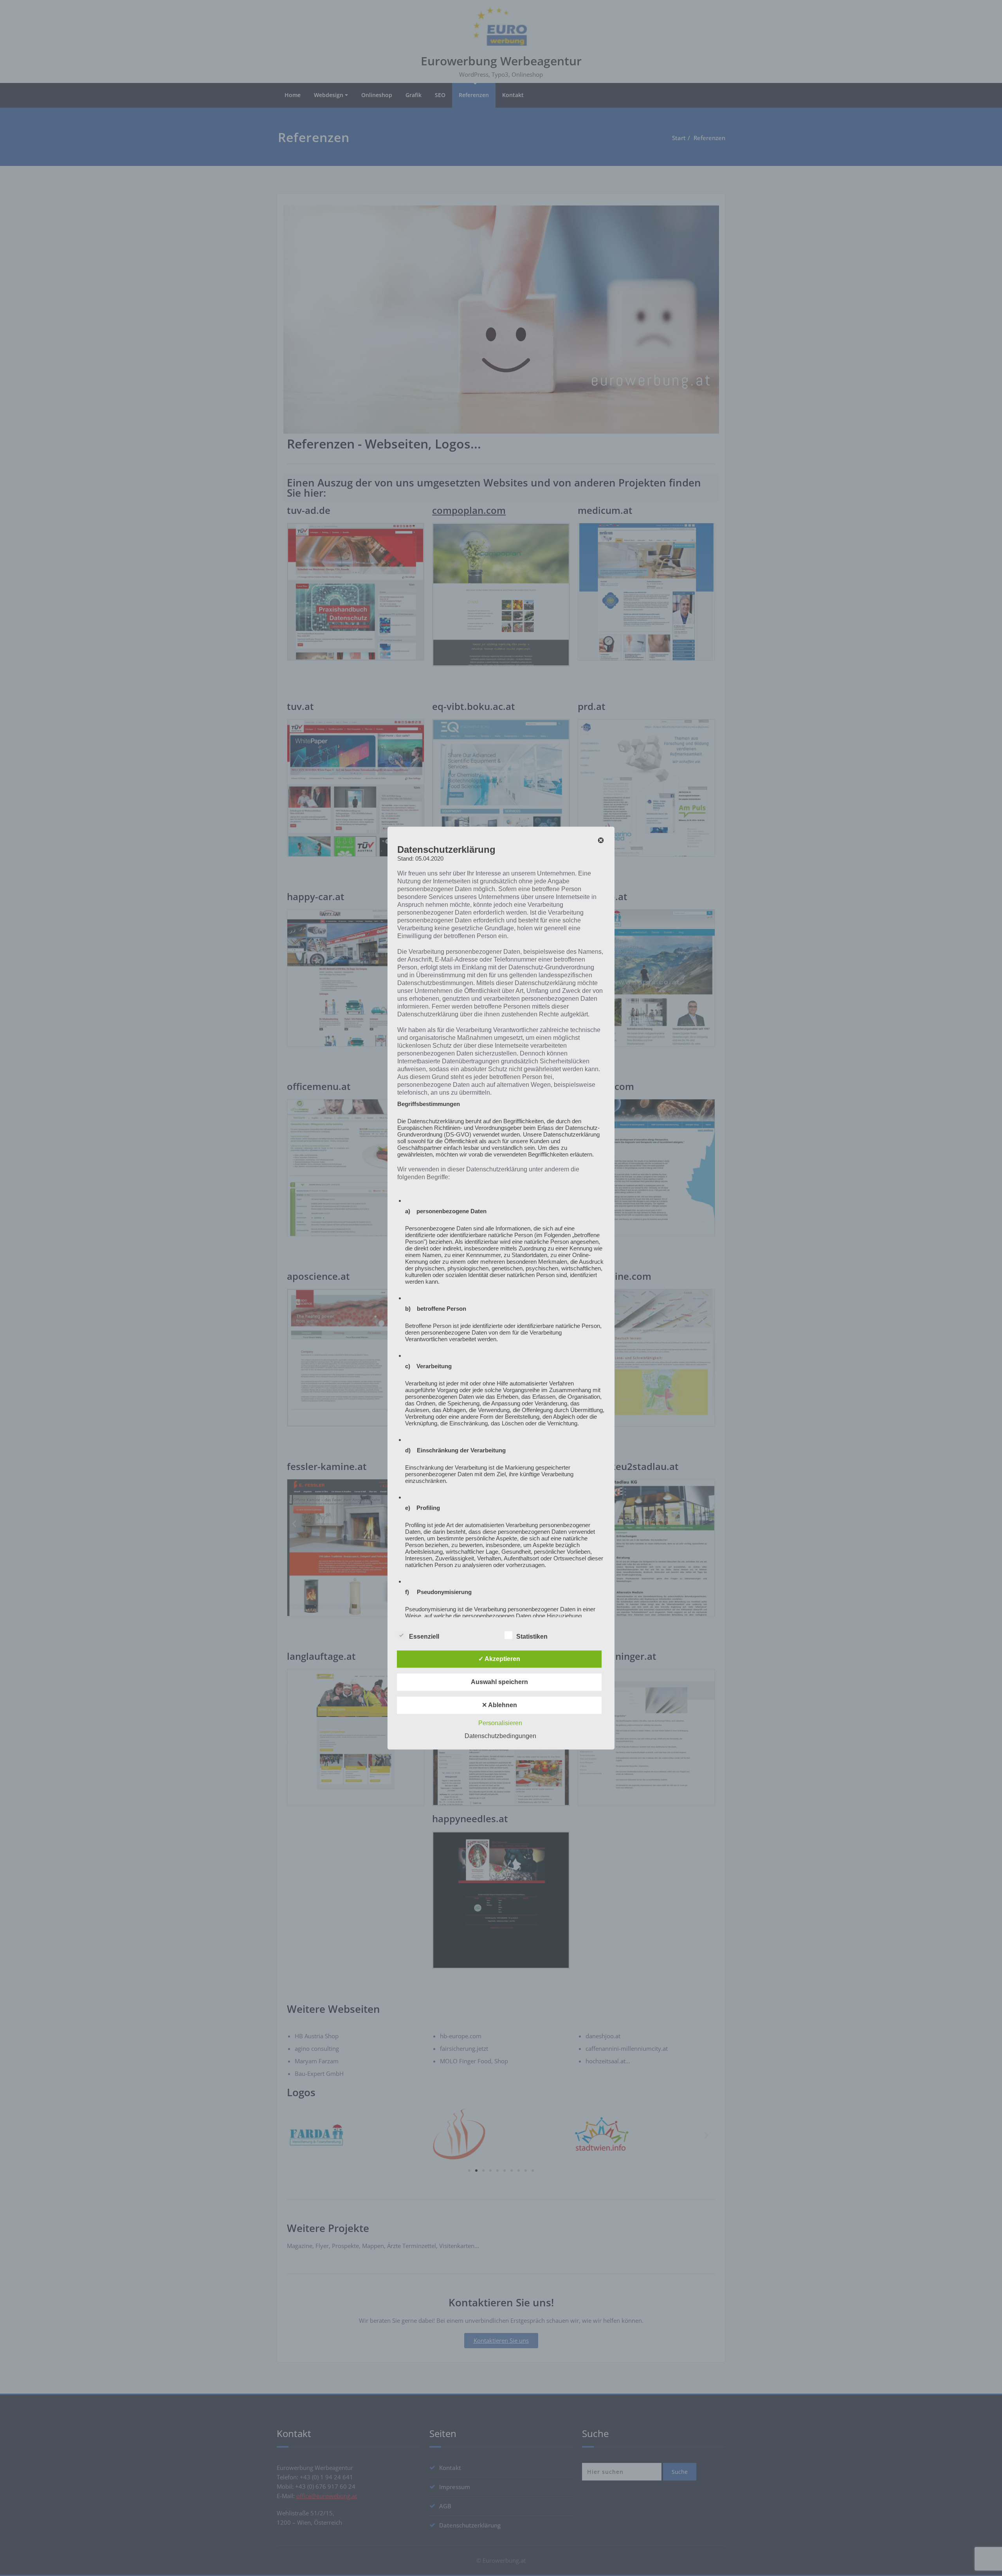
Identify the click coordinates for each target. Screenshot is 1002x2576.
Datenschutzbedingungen (500, 1736)
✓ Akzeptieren (499, 1659)
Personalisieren (500, 1723)
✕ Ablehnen (499, 1705)
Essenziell (424, 1637)
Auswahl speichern (499, 1682)
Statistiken (532, 1637)
